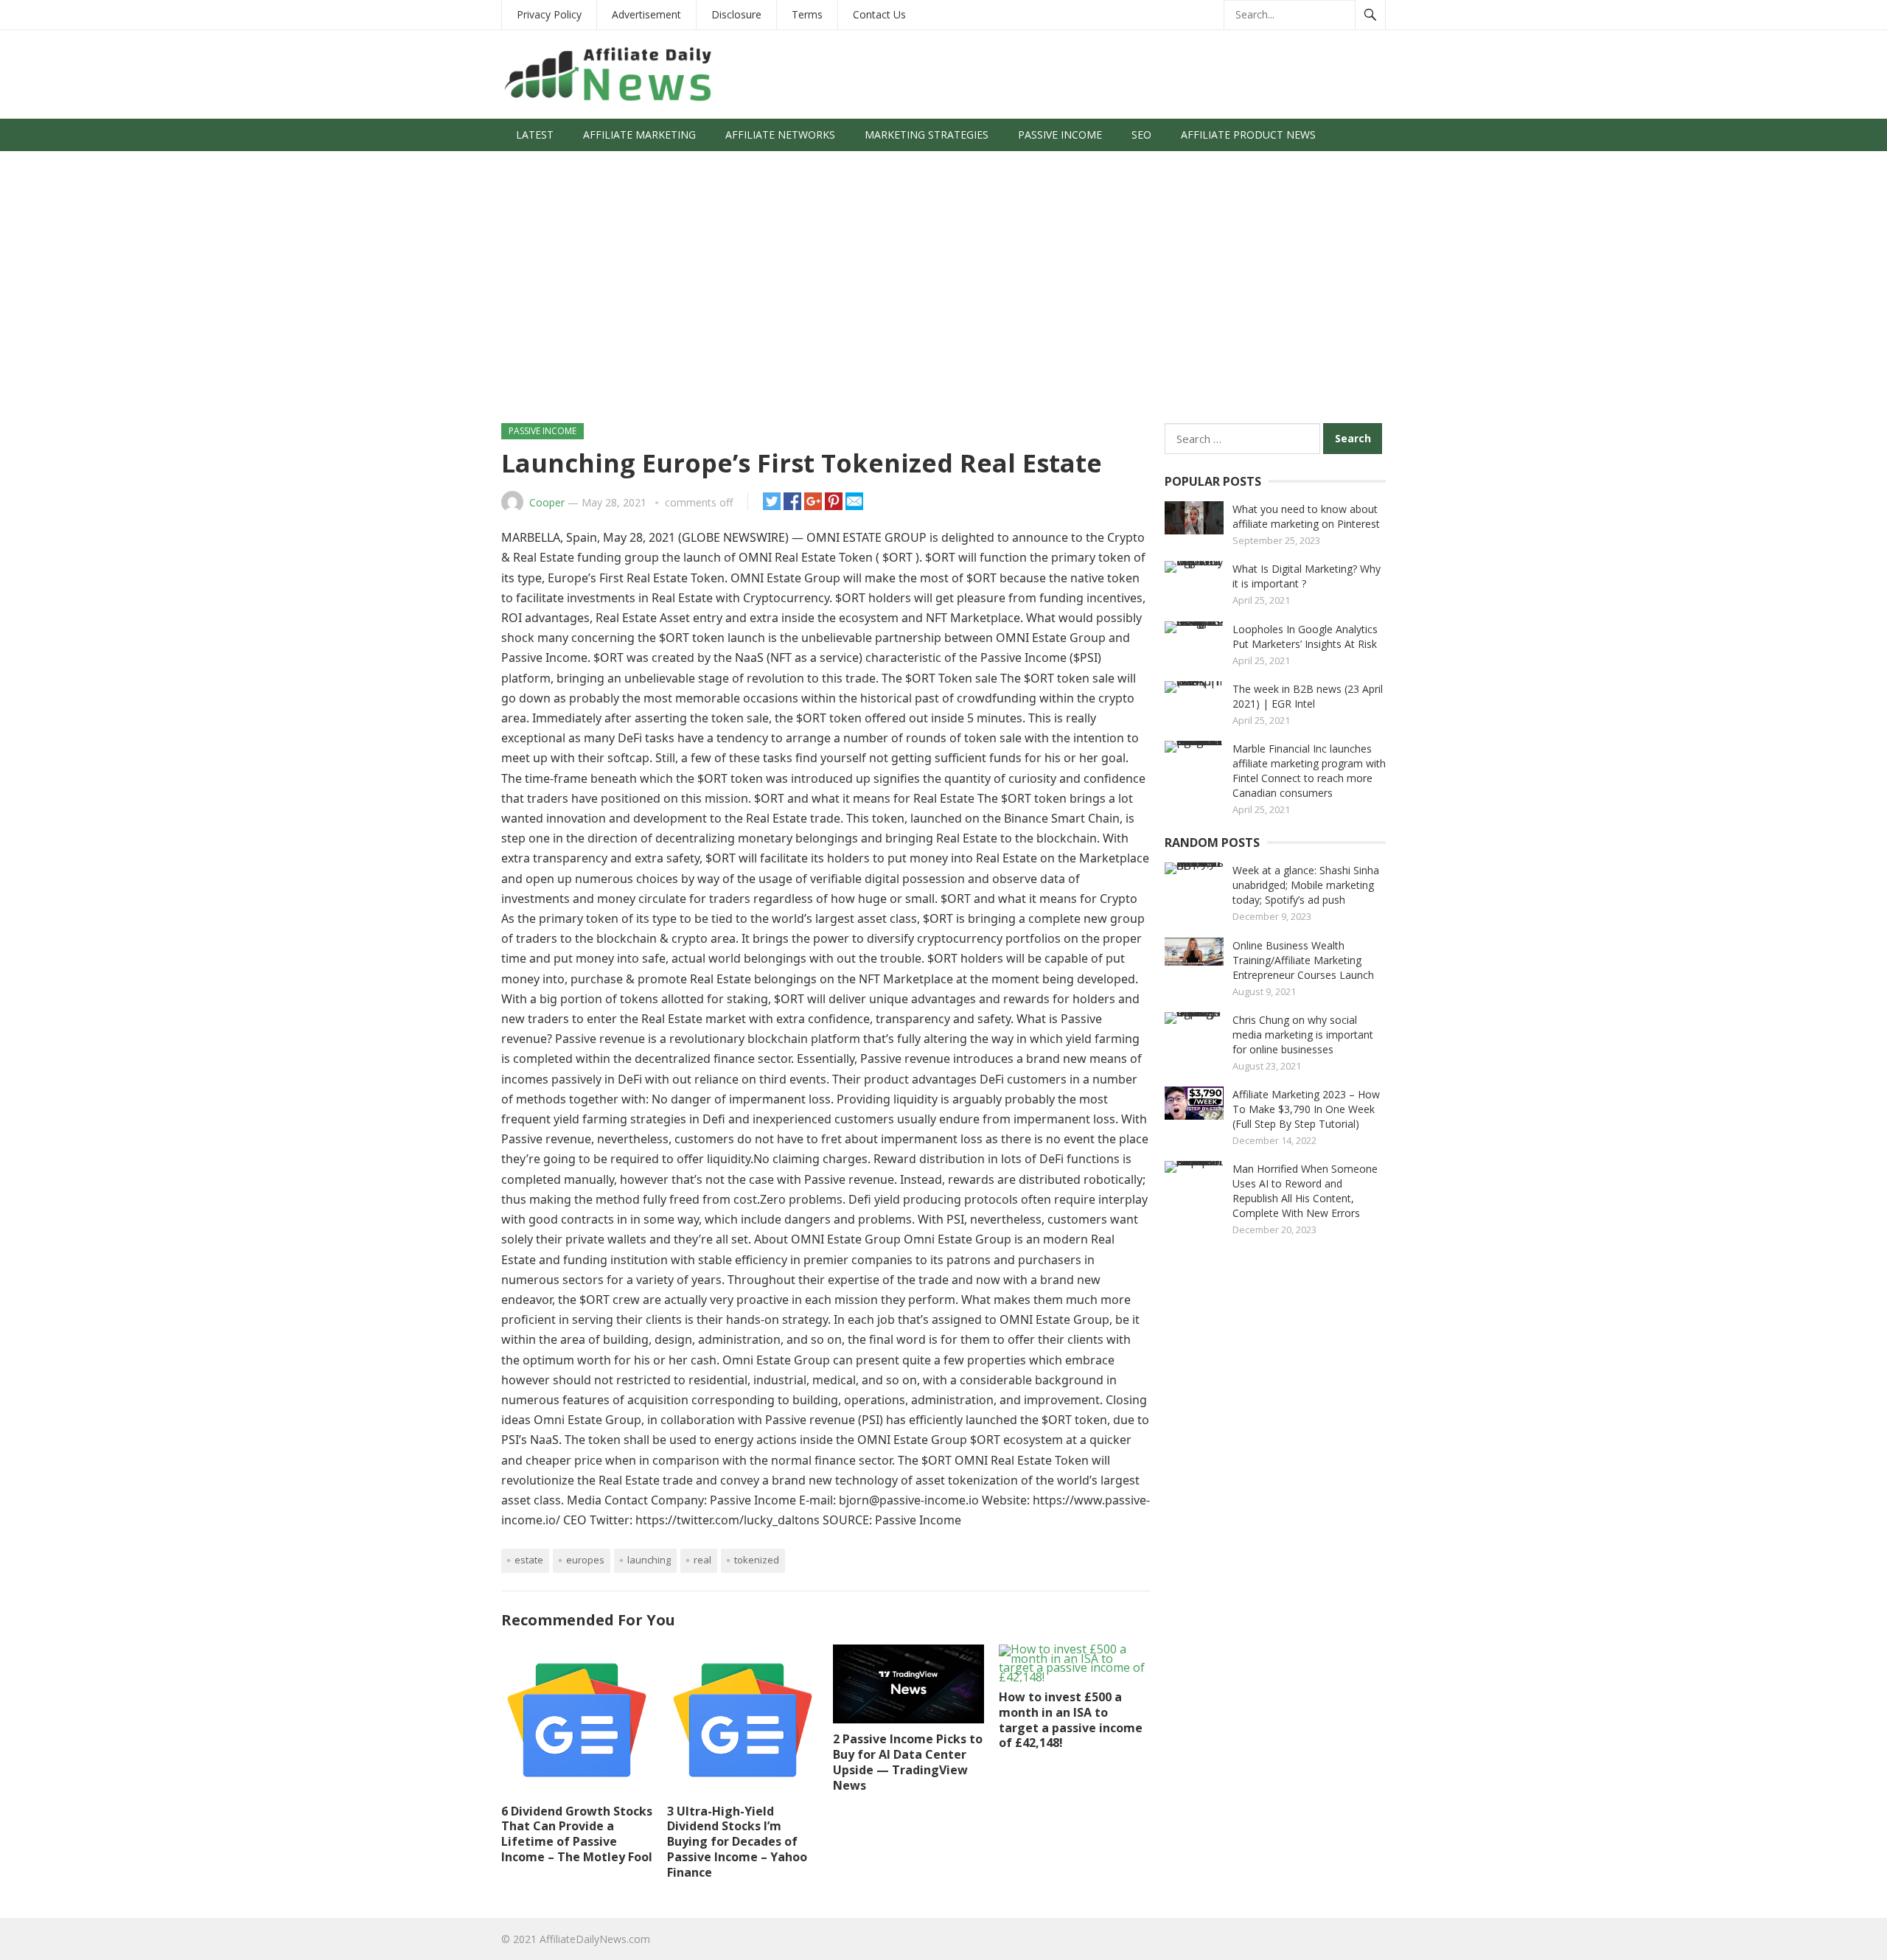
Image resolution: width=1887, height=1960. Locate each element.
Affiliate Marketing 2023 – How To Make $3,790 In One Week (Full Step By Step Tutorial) (1306, 1109)
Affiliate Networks (780, 135)
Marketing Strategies (927, 135)
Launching (649, 1560)
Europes (585, 1560)
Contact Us (879, 14)
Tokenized (757, 1560)
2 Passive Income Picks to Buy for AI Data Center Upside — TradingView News (908, 1762)
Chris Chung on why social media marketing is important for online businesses (1303, 1035)
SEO (1141, 135)
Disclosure (736, 14)
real (702, 1560)
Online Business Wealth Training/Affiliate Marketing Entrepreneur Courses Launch (1303, 960)
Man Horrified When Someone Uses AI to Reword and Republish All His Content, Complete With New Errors (1305, 1191)
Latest (535, 135)
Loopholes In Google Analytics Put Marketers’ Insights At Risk (1305, 637)
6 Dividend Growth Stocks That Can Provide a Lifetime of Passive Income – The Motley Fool (577, 1834)
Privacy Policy (549, 14)
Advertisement (646, 14)
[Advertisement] (943, 294)
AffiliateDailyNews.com (595, 1939)
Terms (807, 14)
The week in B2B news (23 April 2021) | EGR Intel (1308, 696)
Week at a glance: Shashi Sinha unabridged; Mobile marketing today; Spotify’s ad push (1306, 885)
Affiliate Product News (1248, 135)
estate (529, 1560)
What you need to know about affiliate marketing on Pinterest (1306, 516)
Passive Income (1060, 135)
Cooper (547, 502)
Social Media (552, 167)
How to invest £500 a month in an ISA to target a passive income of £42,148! (1071, 1720)
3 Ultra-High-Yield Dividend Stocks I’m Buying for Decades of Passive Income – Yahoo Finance (737, 1842)
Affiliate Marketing (639, 135)
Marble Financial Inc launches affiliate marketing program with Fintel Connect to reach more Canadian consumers (1309, 771)
